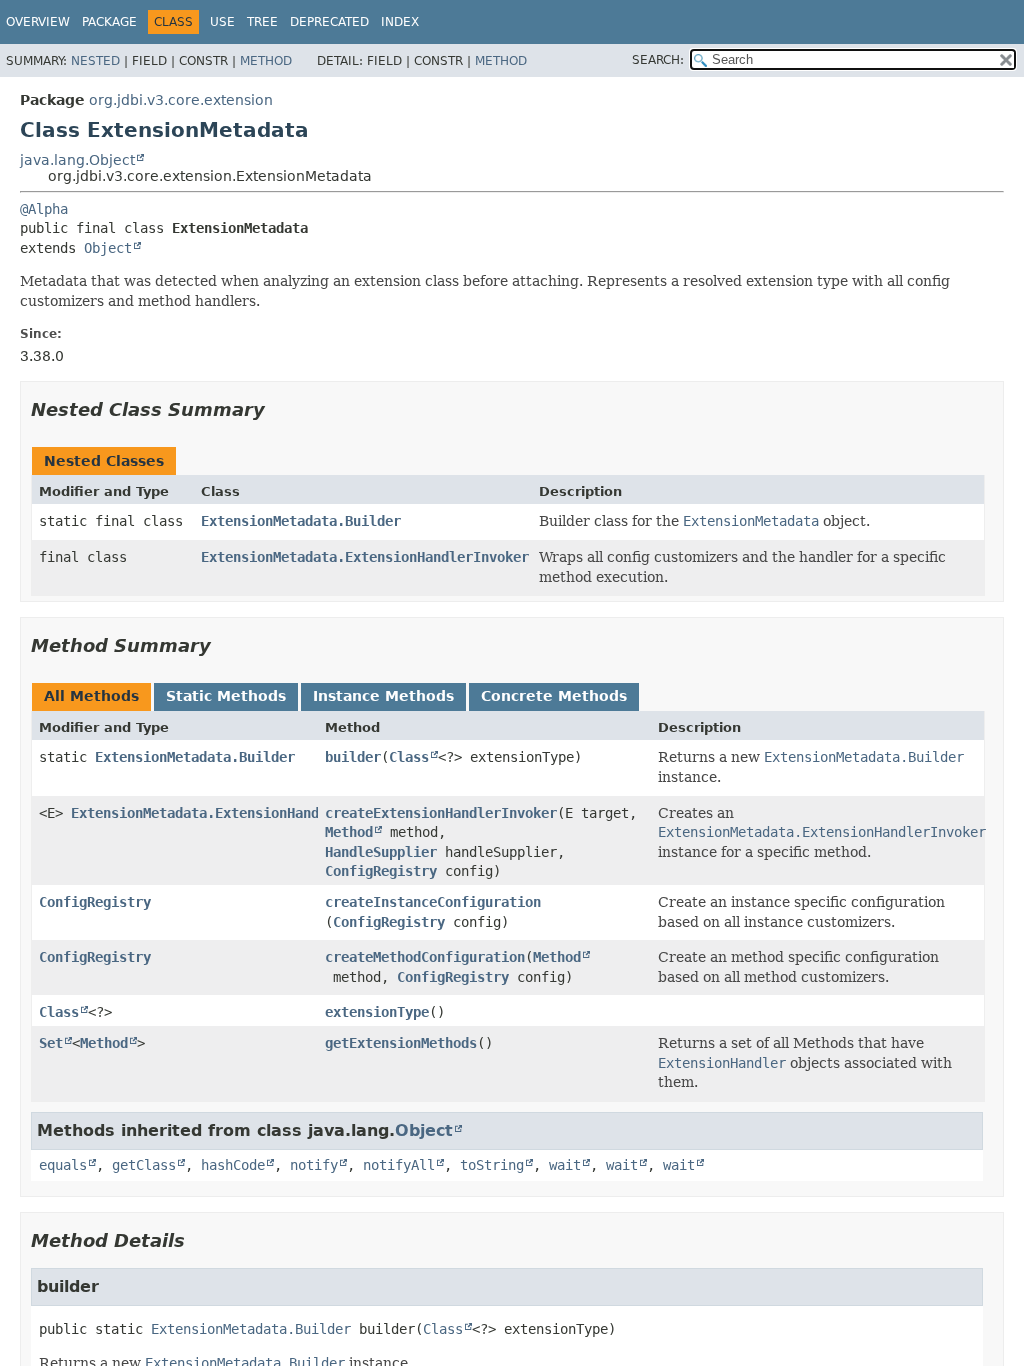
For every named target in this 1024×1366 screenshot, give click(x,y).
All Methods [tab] (91, 696)
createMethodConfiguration (425, 957)
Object (108, 248)
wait (565, 1165)
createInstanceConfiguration (433, 902)
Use (222, 22)
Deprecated (329, 22)
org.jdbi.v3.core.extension (181, 100)
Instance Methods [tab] (383, 696)
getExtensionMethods (401, 1043)
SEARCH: (658, 60)
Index (400, 22)
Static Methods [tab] (226, 696)
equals (63, 1165)
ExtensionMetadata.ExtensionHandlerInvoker (365, 557)
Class (409, 757)
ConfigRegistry (381, 871)
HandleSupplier (381, 852)
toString (492, 1165)
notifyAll (399, 1165)
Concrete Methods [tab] (554, 696)
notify (314, 1165)
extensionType (377, 1012)
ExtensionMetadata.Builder (301, 521)
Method (266, 61)
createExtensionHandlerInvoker (441, 813)
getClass (144, 1165)
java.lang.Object (77, 160)
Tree (262, 22)
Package (109, 22)
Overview (38, 22)
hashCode (233, 1165)
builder (353, 757)
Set (51, 1043)
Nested (95, 61)
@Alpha (44, 209)
